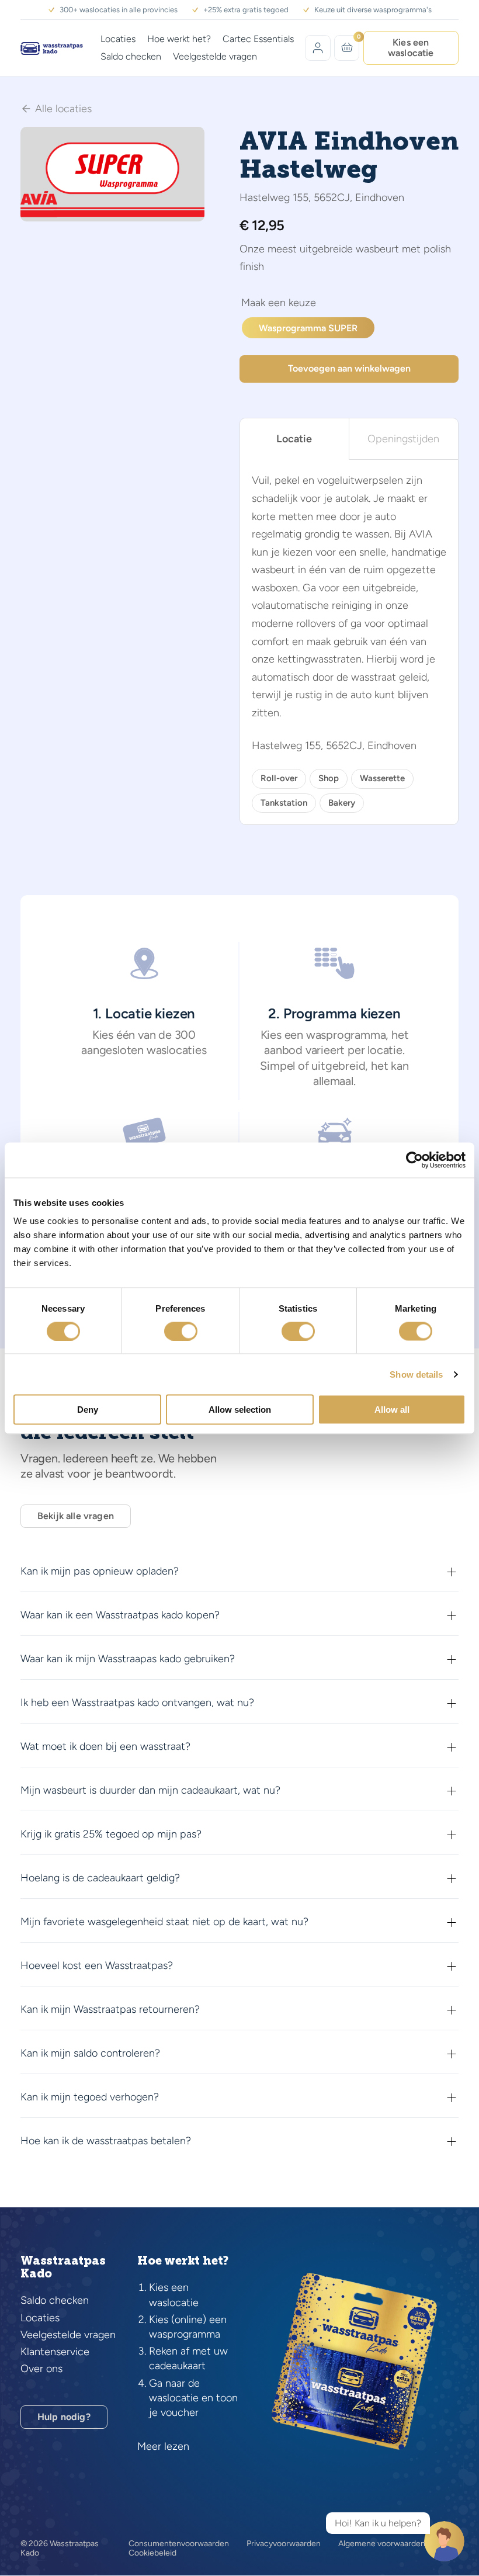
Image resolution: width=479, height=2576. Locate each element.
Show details (416, 1374)
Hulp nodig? (64, 2417)
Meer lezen (163, 2446)
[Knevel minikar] (347, 47)
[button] (189, 143)
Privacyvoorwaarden (284, 2544)
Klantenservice (55, 2352)
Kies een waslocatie (411, 48)
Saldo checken (131, 56)
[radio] (308, 328)
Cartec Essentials (258, 39)
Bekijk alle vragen (76, 1516)
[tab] (295, 439)
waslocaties (177, 1050)
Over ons (41, 2369)
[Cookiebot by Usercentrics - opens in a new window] (414, 1160)
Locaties (118, 39)
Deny (88, 1410)
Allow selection (240, 1410)
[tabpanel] (349, 642)
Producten (279, 304)
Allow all (392, 1410)
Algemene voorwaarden (382, 2544)
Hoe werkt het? (179, 39)
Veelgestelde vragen (215, 56)
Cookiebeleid (152, 2553)
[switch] (181, 1331)
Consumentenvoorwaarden (179, 2544)
